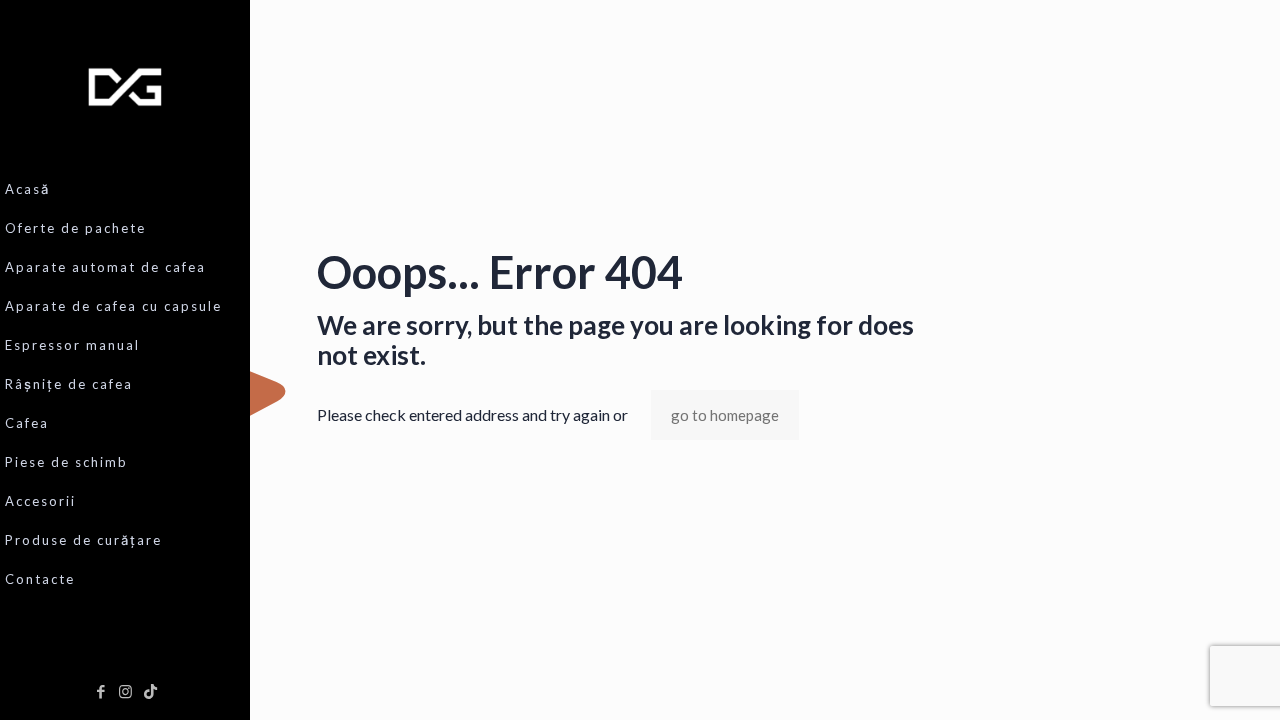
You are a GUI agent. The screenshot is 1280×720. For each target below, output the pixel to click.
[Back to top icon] (1184, 679)
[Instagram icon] (125, 691)
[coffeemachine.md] (125, 85)
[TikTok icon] (150, 691)
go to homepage (725, 415)
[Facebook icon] (100, 691)
